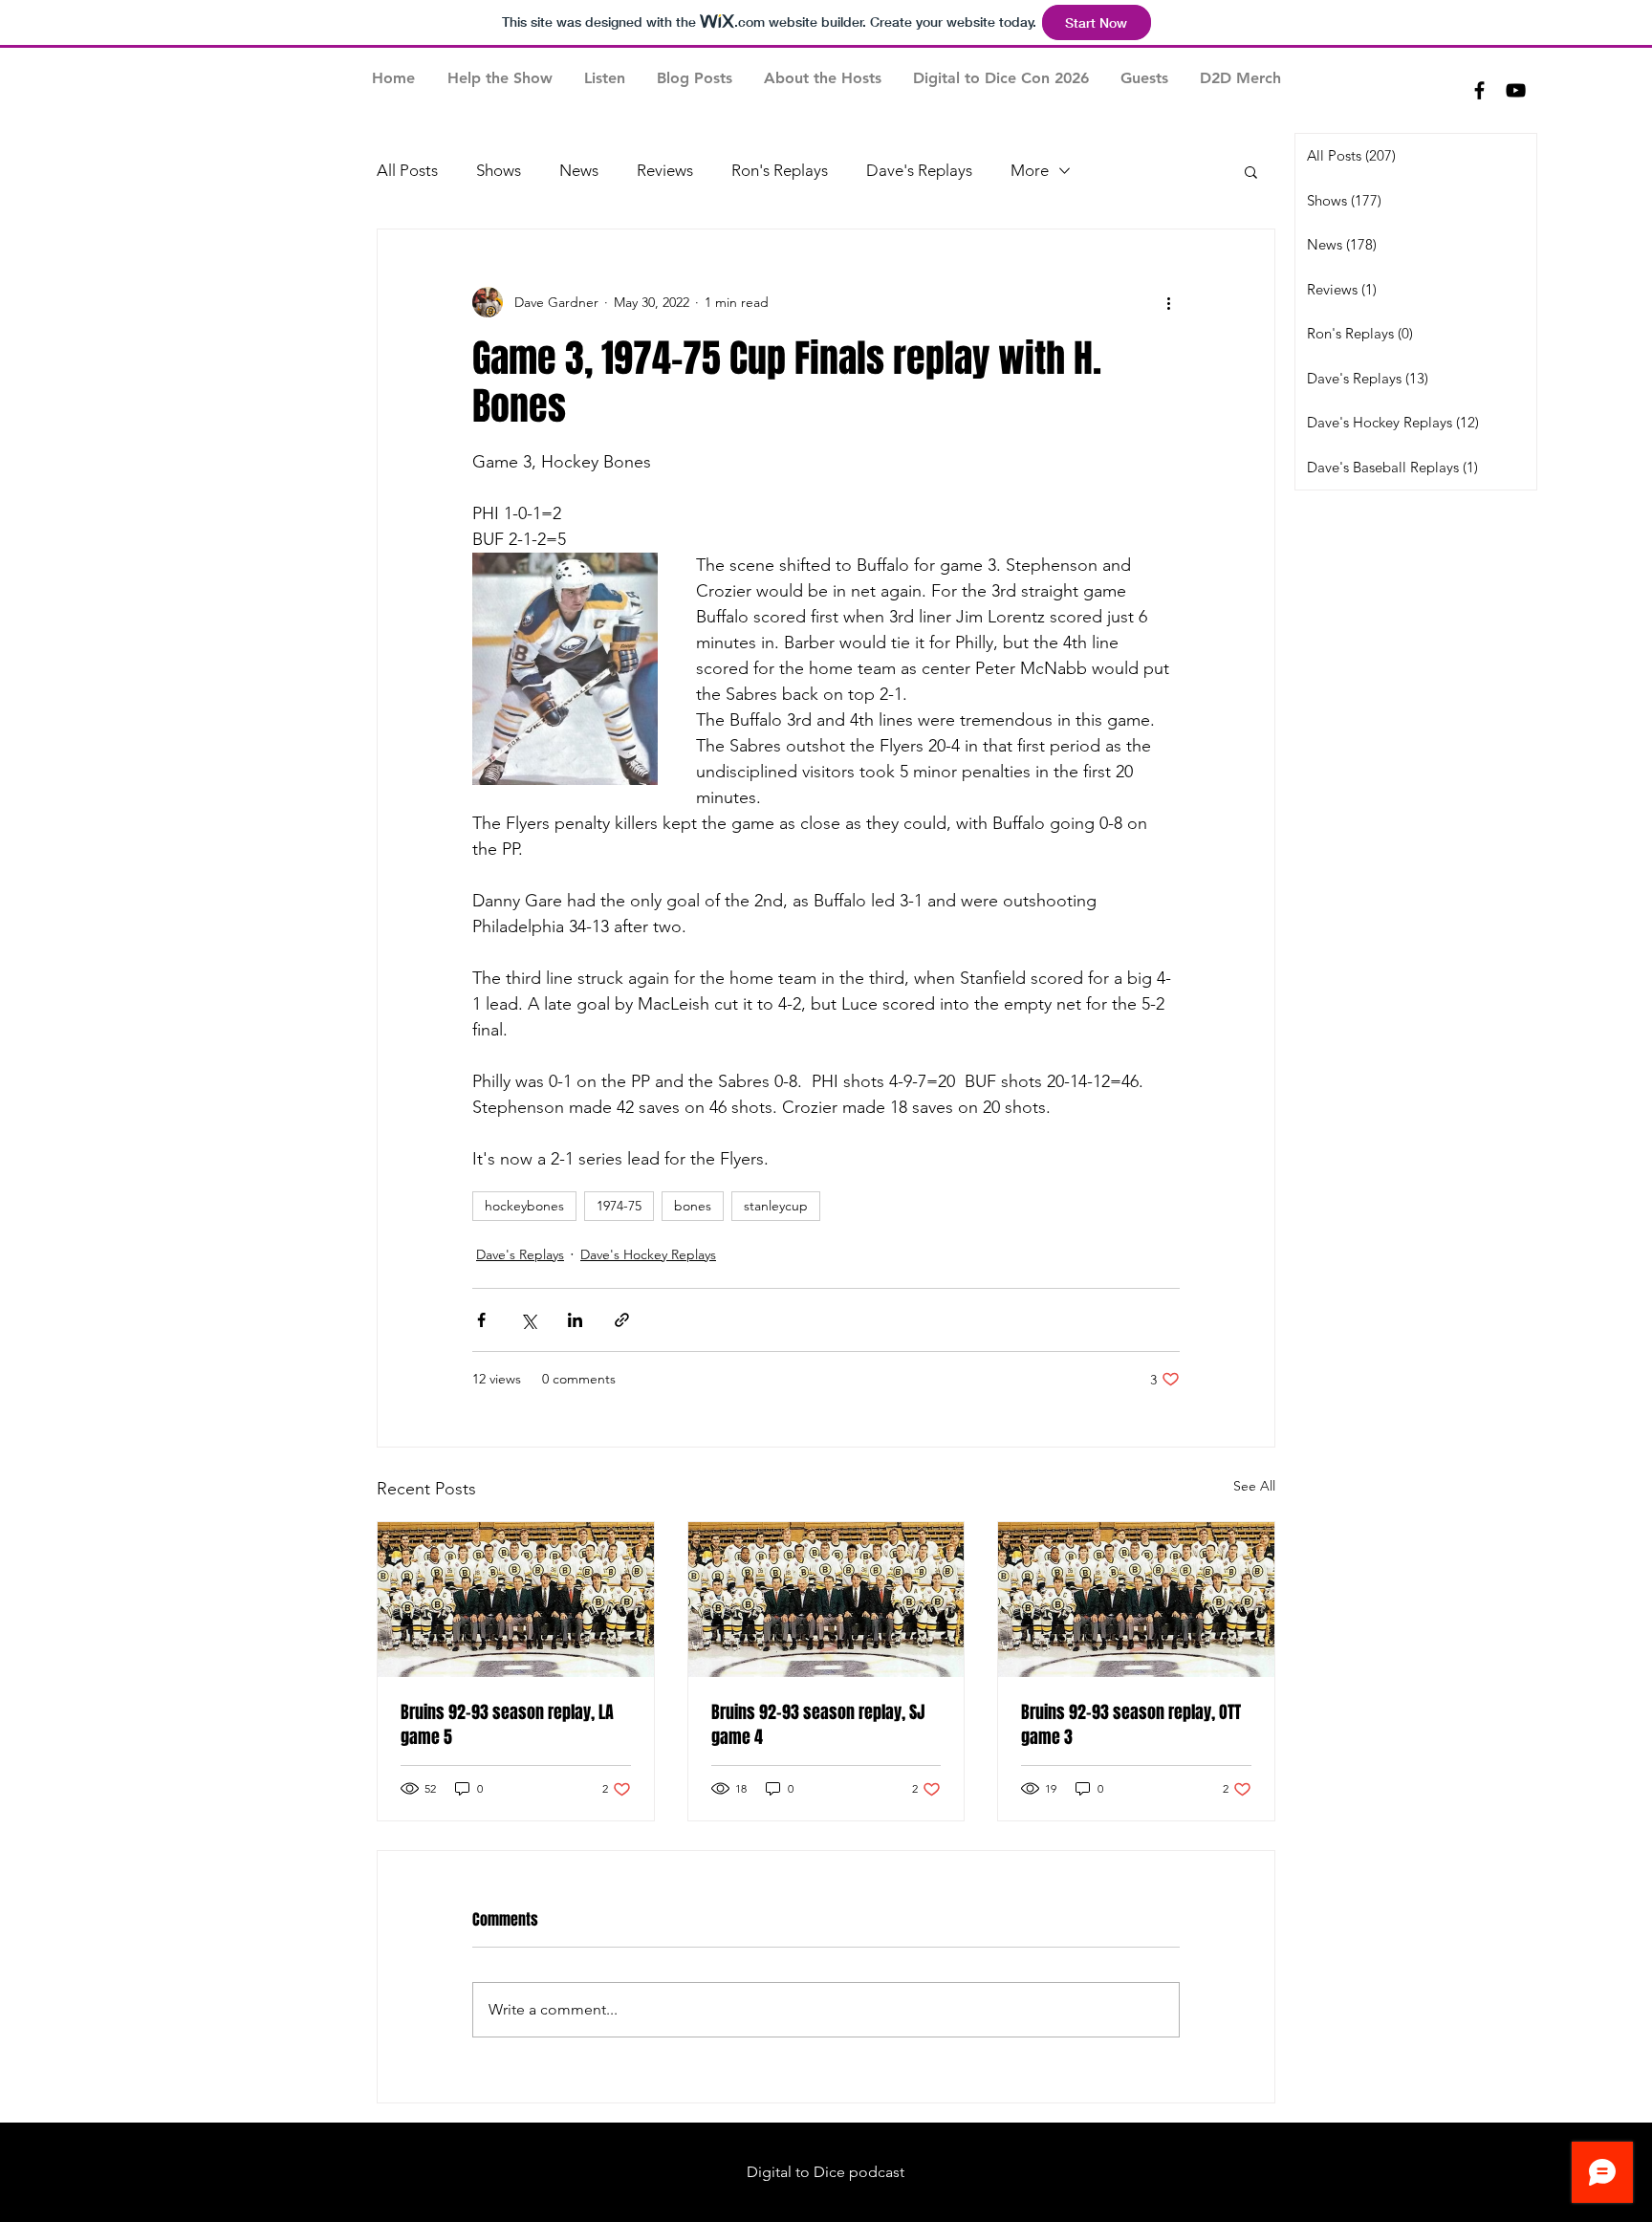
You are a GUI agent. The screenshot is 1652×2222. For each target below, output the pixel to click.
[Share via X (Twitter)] (528, 1320)
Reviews (665, 170)
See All (1254, 1486)
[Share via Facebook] (481, 1320)
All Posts (407, 170)
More (1030, 170)
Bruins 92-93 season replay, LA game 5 (507, 1725)
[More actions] (1168, 302)
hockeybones (524, 1206)
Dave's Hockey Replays (648, 1254)
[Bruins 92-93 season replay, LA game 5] (516, 1600)
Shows (499, 170)
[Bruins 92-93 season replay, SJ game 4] (826, 1600)
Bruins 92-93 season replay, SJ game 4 (818, 1725)
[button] (1251, 171)
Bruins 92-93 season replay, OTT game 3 (1131, 1725)
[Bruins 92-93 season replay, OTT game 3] (1136, 1600)
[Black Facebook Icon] (1479, 90)
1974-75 (619, 1206)
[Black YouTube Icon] (1516, 90)
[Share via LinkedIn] (575, 1320)
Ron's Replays (780, 170)
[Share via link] (622, 1320)
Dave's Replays (919, 170)
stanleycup (776, 1206)
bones (693, 1206)
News (579, 170)
